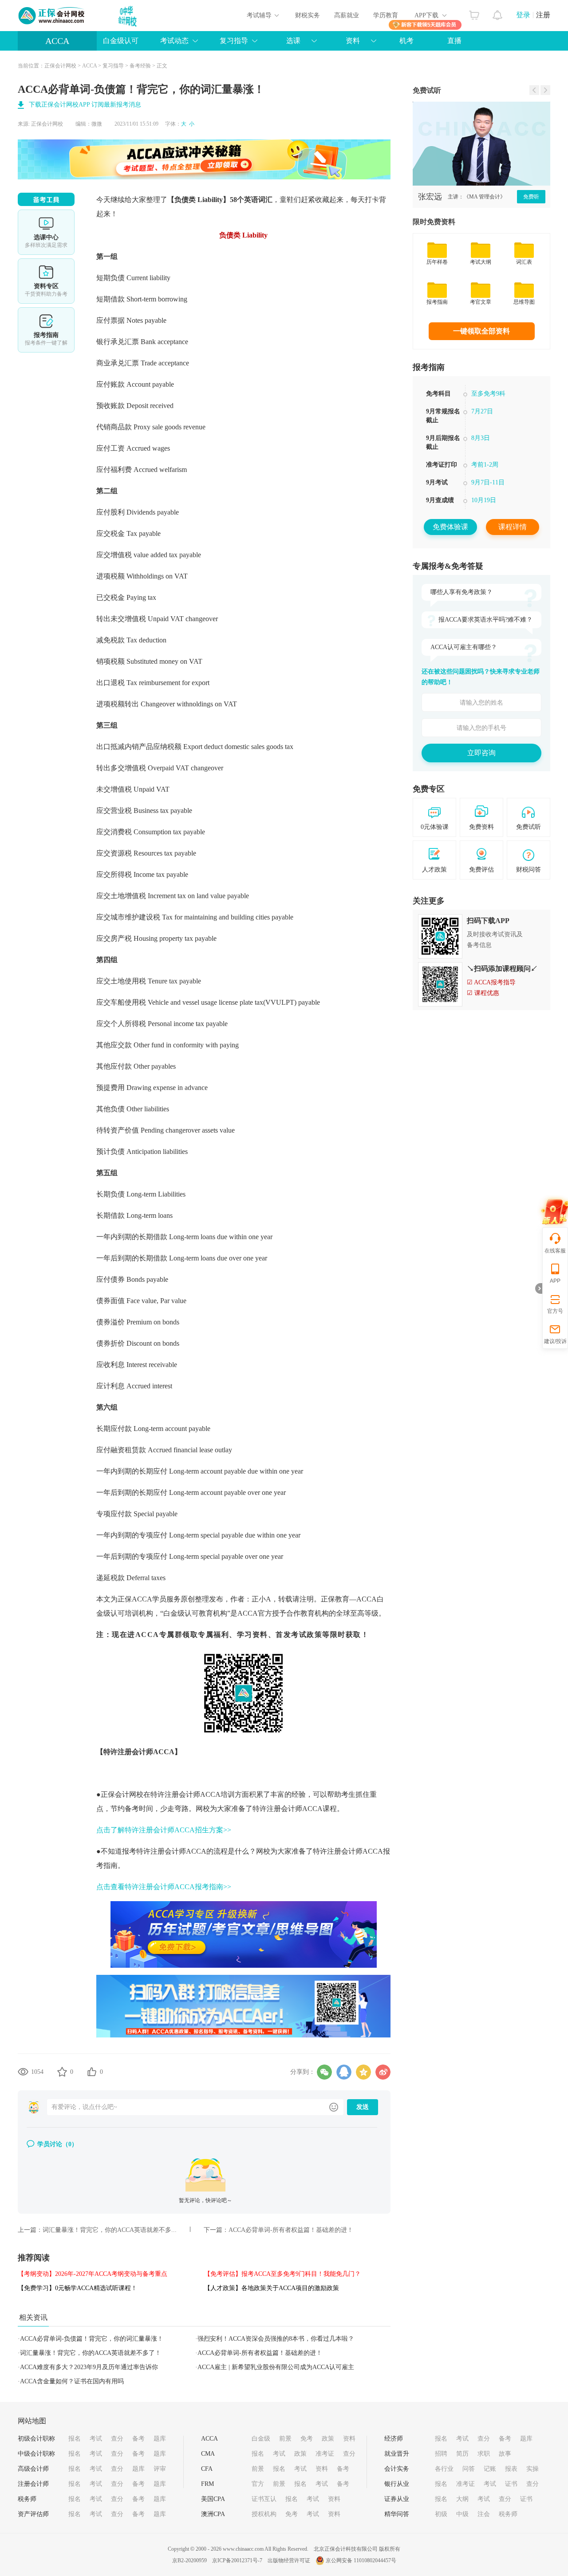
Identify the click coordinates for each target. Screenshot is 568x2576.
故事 (505, 2454)
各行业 (444, 2469)
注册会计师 (33, 2484)
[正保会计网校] (52, 16)
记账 (490, 2469)
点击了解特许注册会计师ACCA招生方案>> (164, 1830)
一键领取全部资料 (481, 331)
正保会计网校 (60, 66)
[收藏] (62, 2072)
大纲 (462, 2499)
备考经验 (140, 66)
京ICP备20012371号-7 (237, 2560)
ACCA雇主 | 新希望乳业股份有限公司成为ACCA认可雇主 (276, 2367)
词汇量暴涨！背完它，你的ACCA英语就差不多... (110, 2230)
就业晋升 (397, 2454)
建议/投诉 (555, 1341)
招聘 (441, 2454)
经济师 (394, 2439)
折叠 (539, 1288)
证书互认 (264, 2499)
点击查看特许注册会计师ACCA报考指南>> (164, 1887)
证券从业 (397, 2499)
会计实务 (397, 2469)
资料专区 (46, 281)
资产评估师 (33, 2514)
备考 (138, 2439)
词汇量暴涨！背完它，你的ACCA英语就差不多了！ (91, 2353)
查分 (117, 2439)
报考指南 (46, 330)
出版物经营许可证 (289, 2560)
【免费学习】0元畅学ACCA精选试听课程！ (77, 2288)
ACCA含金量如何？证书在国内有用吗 (72, 2381)
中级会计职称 (36, 2454)
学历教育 (386, 15)
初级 (441, 2514)
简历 (462, 2454)
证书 (511, 2484)
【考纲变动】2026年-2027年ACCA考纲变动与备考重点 (93, 2274)
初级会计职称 (36, 2439)
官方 (258, 2484)
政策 (328, 2439)
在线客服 (555, 1251)
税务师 (27, 2499)
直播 (454, 41)
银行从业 (397, 2484)
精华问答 (397, 2514)
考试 (96, 2439)
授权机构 (264, 2514)
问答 (469, 2469)
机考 (406, 41)
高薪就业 (347, 15)
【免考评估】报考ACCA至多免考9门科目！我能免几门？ (282, 2274)
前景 (285, 2439)
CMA (208, 2454)
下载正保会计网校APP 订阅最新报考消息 (85, 105)
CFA (207, 2469)
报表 (511, 2469)
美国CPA (213, 2499)
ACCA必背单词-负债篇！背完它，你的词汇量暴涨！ (92, 2339)
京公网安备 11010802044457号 (361, 2560)
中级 (462, 2514)
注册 (543, 15)
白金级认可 (121, 41)
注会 (484, 2514)
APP (555, 1281)
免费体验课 (450, 527)
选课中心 (46, 232)
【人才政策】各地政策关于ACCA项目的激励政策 (272, 2288)
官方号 (555, 1311)
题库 (160, 2439)
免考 (307, 2439)
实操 (532, 2469)
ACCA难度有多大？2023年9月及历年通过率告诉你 (89, 2367)
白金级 (261, 2439)
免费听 (531, 197)
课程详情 (513, 527)
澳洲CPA (213, 2514)
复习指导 (113, 66)
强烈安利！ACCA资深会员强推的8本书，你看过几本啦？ (276, 2339)
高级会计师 (33, 2469)
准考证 (325, 2454)
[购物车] (474, 13)
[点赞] (92, 2072)
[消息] (498, 13)
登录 (523, 15)
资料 (349, 2439)
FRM (207, 2484)
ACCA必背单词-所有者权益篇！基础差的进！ (291, 2230)
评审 (160, 2469)
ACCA (57, 41)
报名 (75, 2439)
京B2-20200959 (189, 2560)
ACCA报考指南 (481, 448)
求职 (484, 2454)
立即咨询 (481, 753)
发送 (363, 2107)
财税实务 (308, 15)
